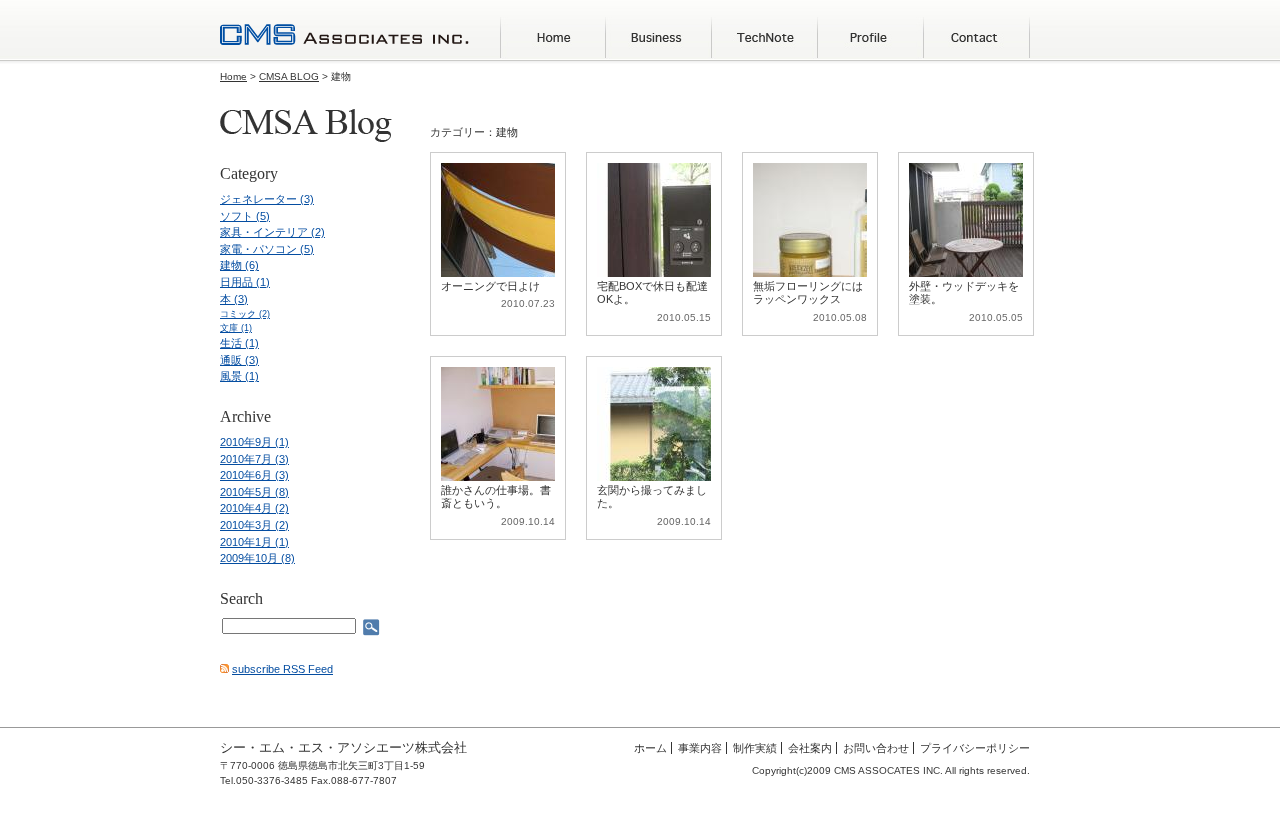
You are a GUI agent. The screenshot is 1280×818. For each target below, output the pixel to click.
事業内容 (700, 748)
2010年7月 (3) (254, 459)
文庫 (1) (236, 327)
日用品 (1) (245, 282)
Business (659, 38)
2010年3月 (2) (254, 525)
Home (233, 76)
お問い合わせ (876, 748)
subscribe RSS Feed (282, 669)
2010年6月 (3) (254, 475)
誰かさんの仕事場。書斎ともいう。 (496, 496)
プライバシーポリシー (975, 748)
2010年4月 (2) (254, 508)
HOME (553, 38)
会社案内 (810, 748)
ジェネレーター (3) (267, 199)
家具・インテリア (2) (272, 232)
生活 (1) (239, 343)
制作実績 (755, 748)
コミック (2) (245, 313)
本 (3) (234, 299)
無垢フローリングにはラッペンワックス (808, 292)
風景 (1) (239, 376)
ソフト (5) (245, 216)
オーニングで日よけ (490, 286)
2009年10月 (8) (257, 558)
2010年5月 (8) (254, 492)
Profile (871, 38)
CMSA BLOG (289, 76)
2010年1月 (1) (254, 542)
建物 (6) (239, 265)
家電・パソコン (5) (267, 249)
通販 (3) (239, 360)
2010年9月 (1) (254, 442)
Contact (977, 38)
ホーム (650, 748)
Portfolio (765, 38)
